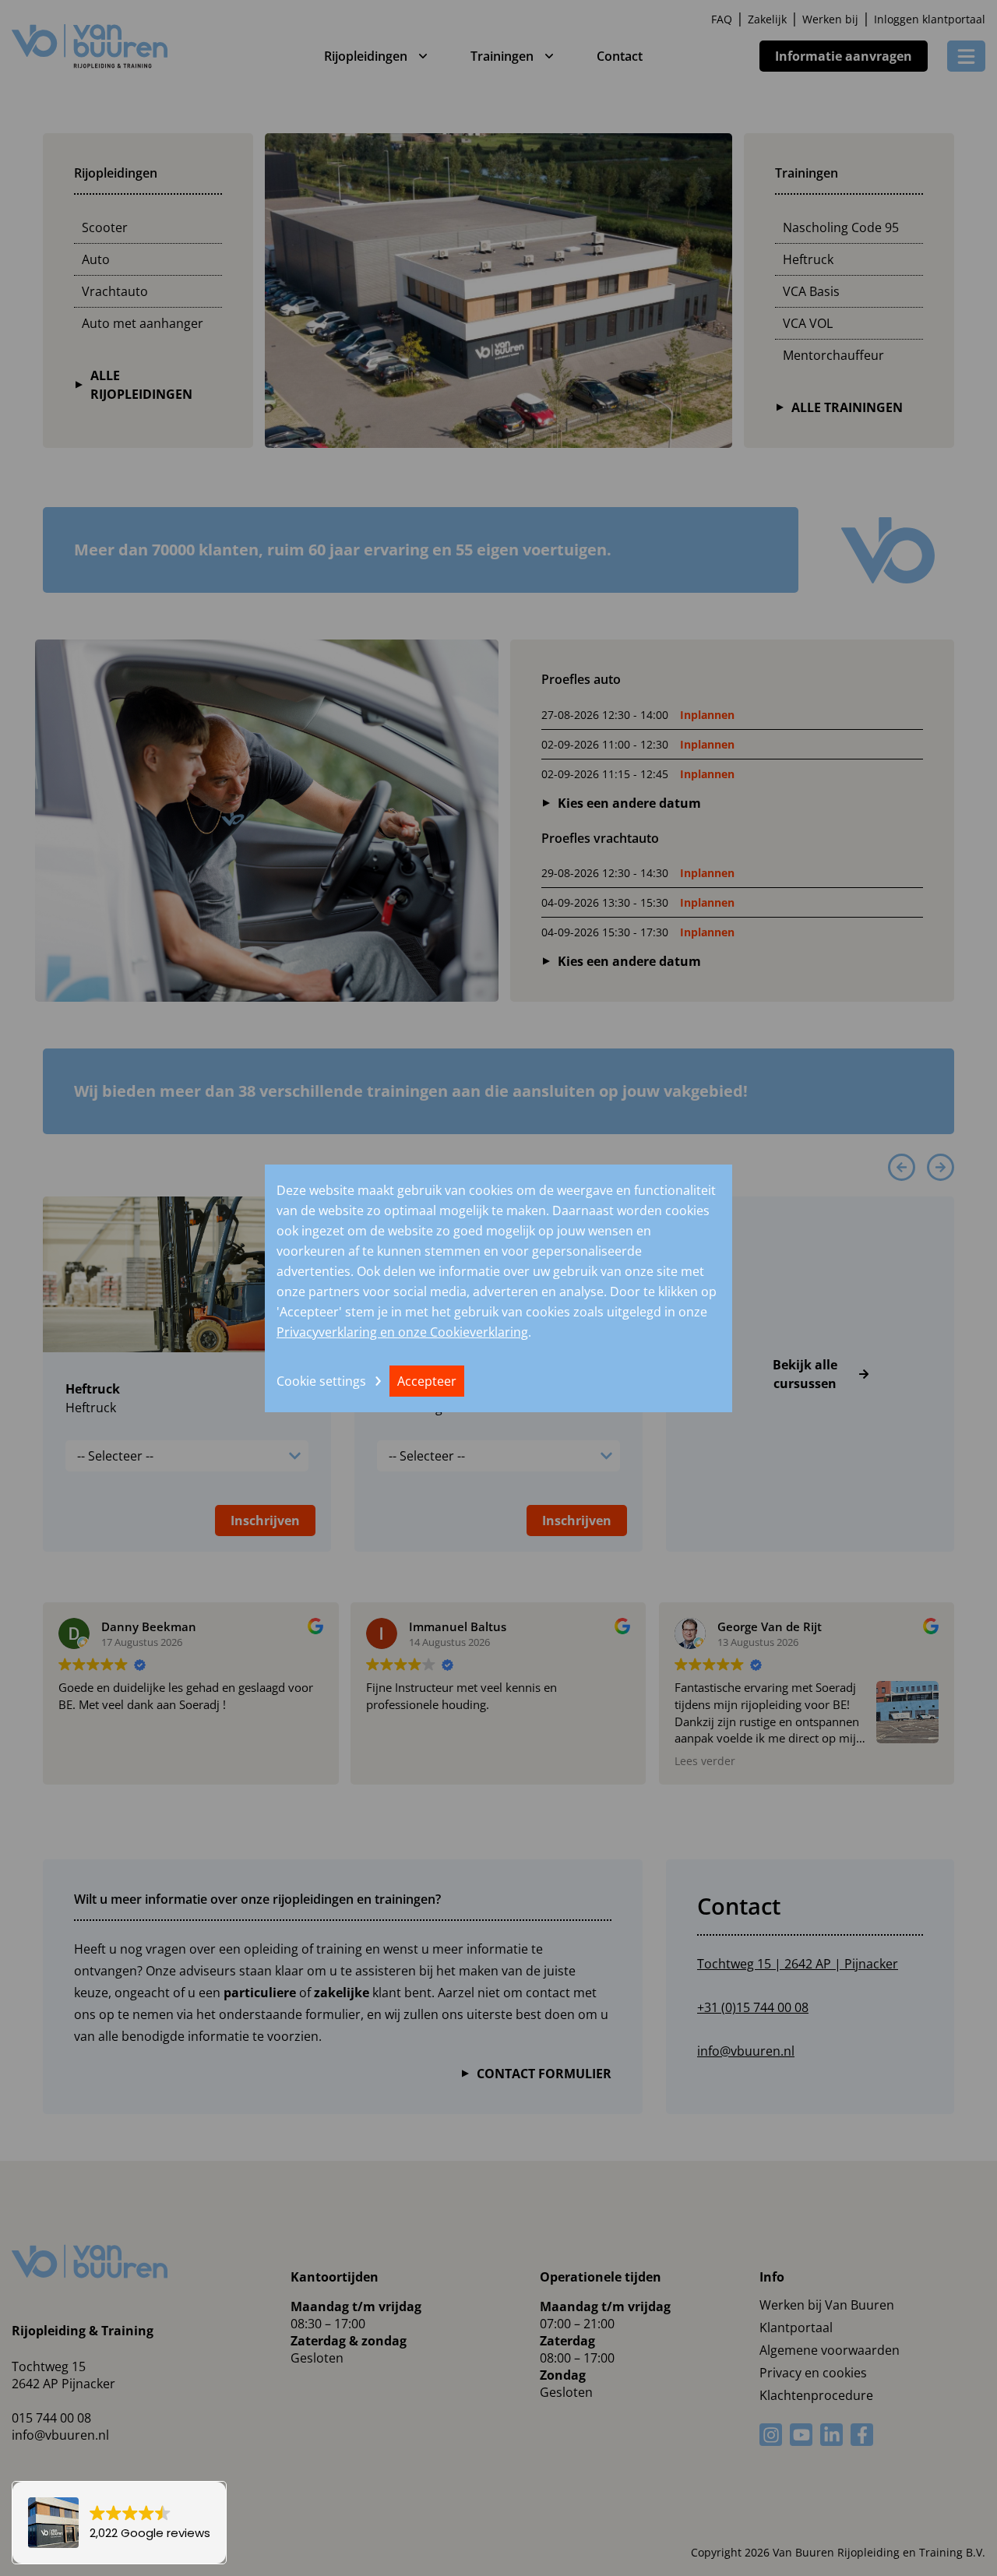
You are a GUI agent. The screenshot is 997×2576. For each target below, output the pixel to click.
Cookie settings (321, 1381)
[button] (119, 2523)
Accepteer (427, 1381)
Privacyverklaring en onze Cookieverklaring (402, 1332)
